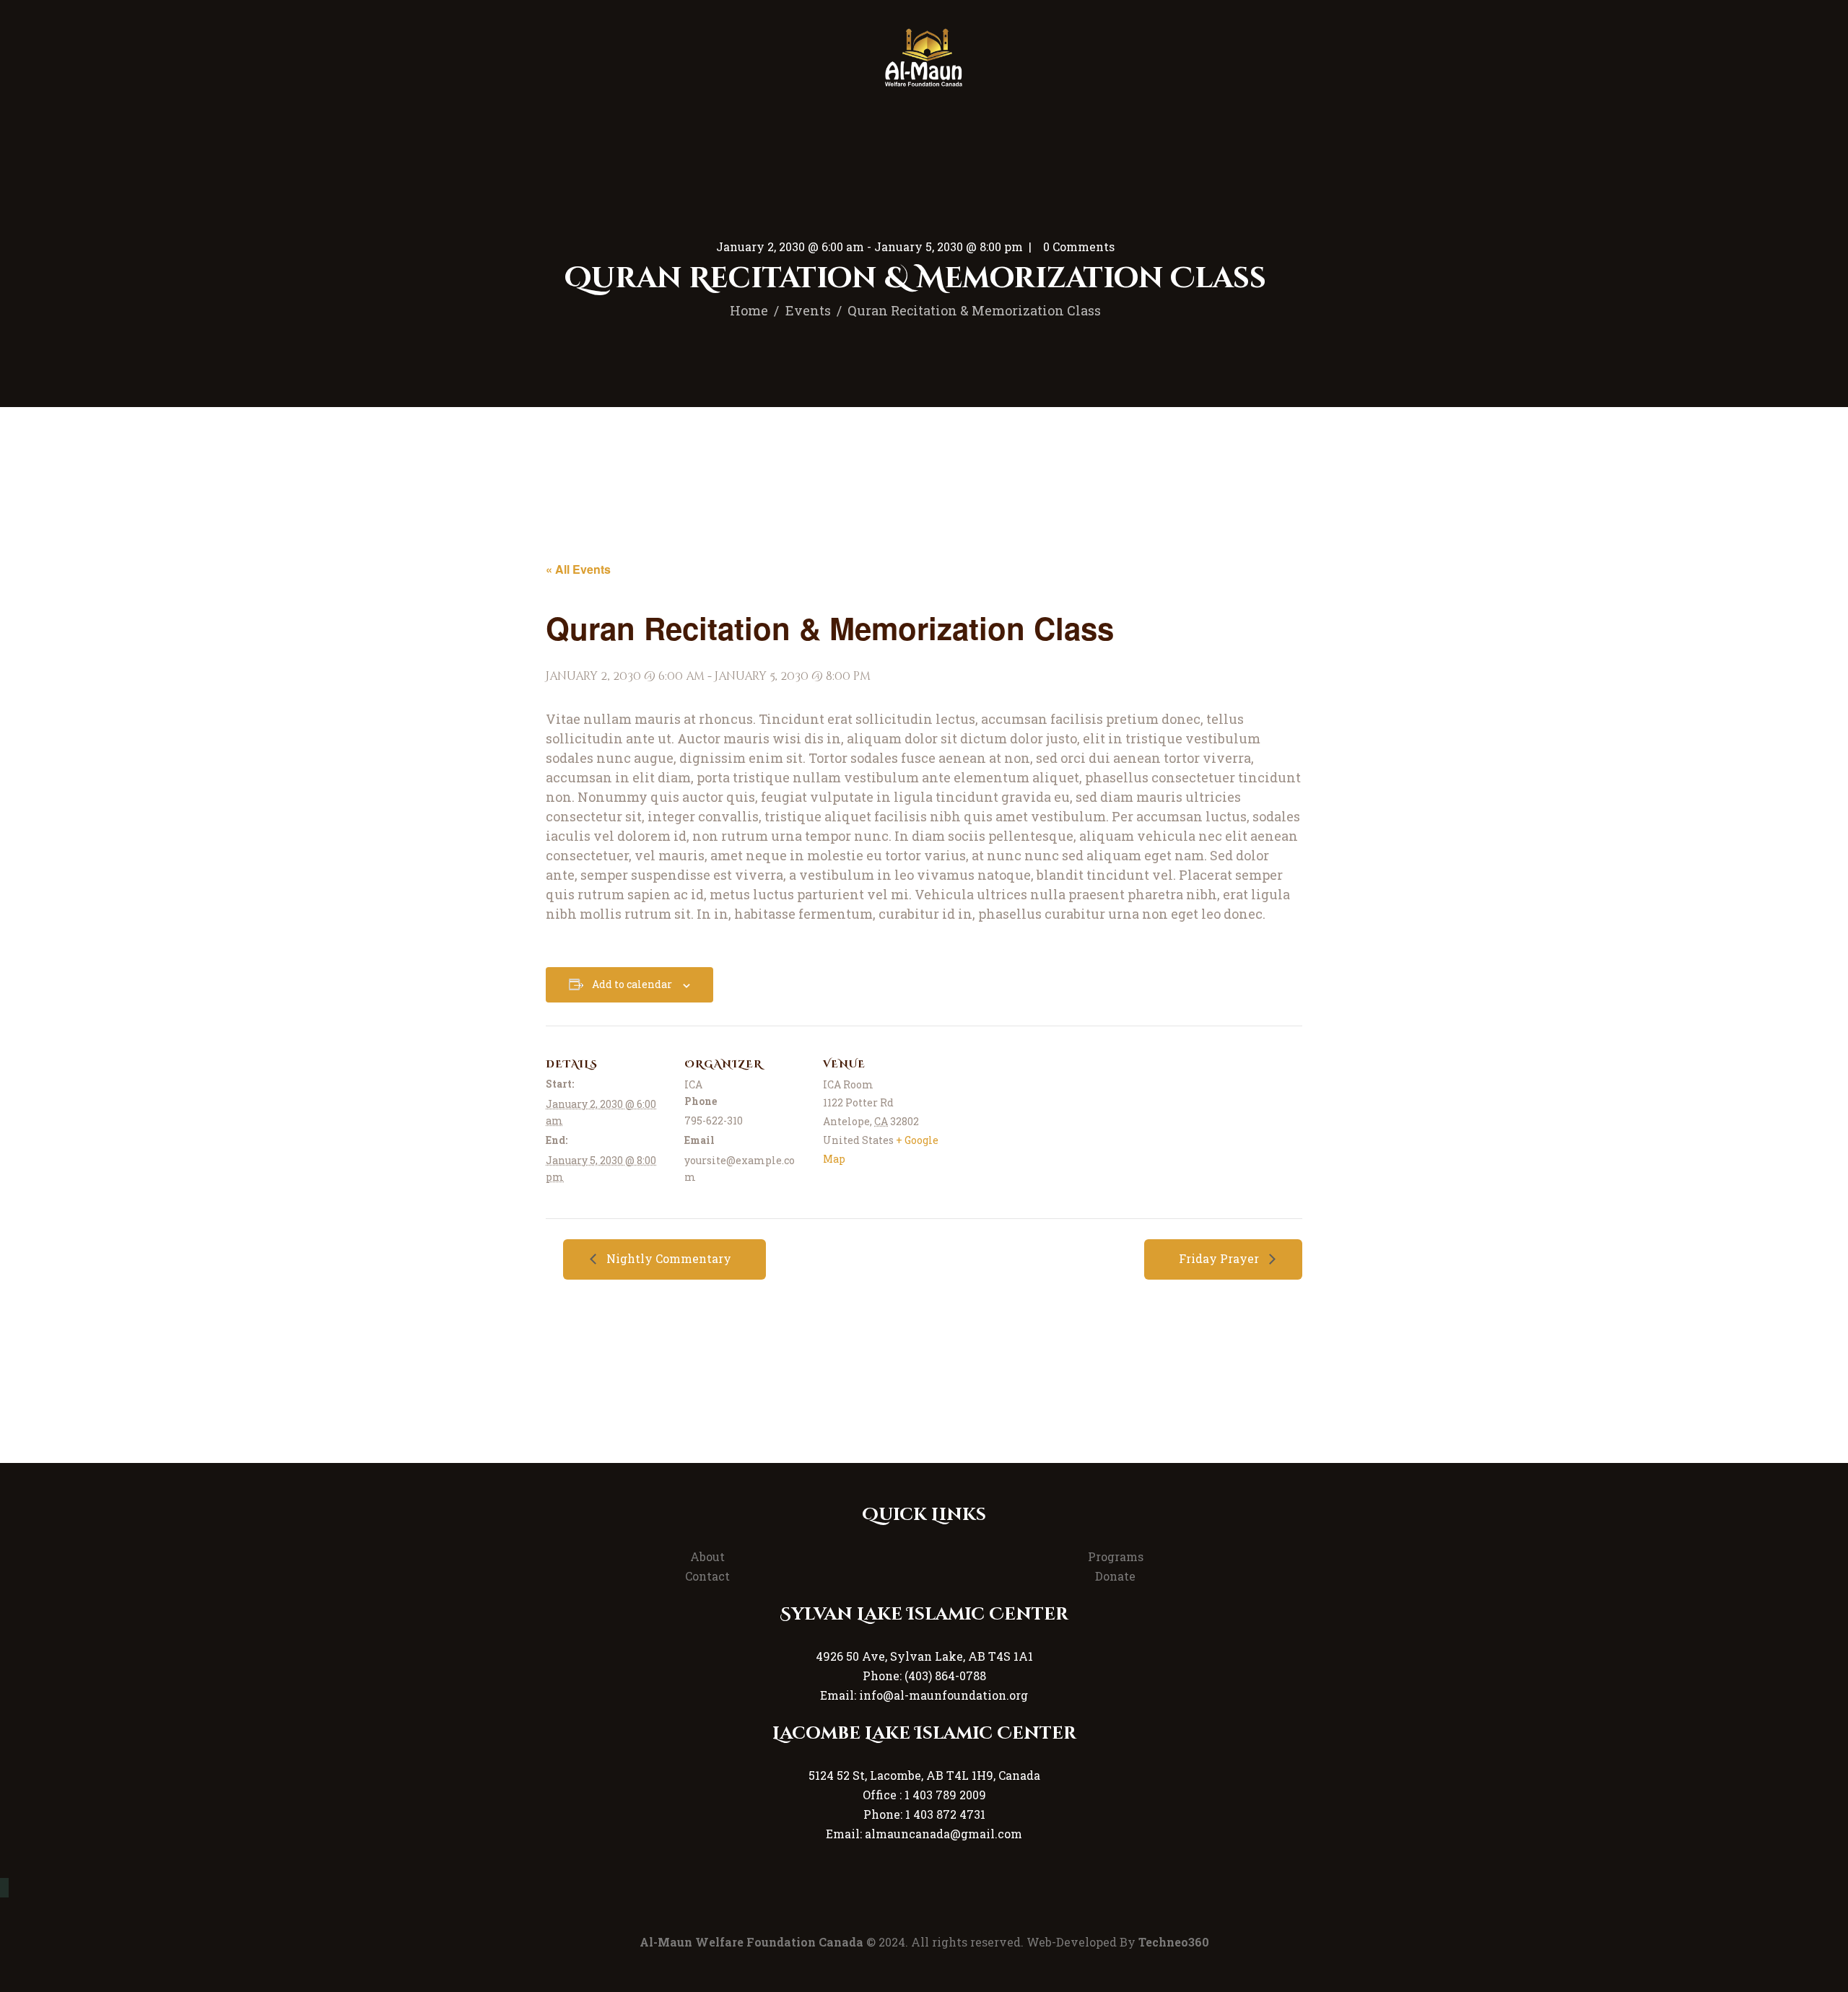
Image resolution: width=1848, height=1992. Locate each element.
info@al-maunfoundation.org (943, 1695)
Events (808, 310)
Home (749, 310)
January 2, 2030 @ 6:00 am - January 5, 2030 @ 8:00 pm (869, 246)
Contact (707, 1576)
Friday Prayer (1220, 1258)
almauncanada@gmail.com (943, 1834)
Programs (1116, 1556)
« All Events (578, 569)
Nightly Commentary (667, 1258)
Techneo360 (1174, 1942)
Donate (1115, 1576)
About (707, 1556)
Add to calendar (632, 984)
